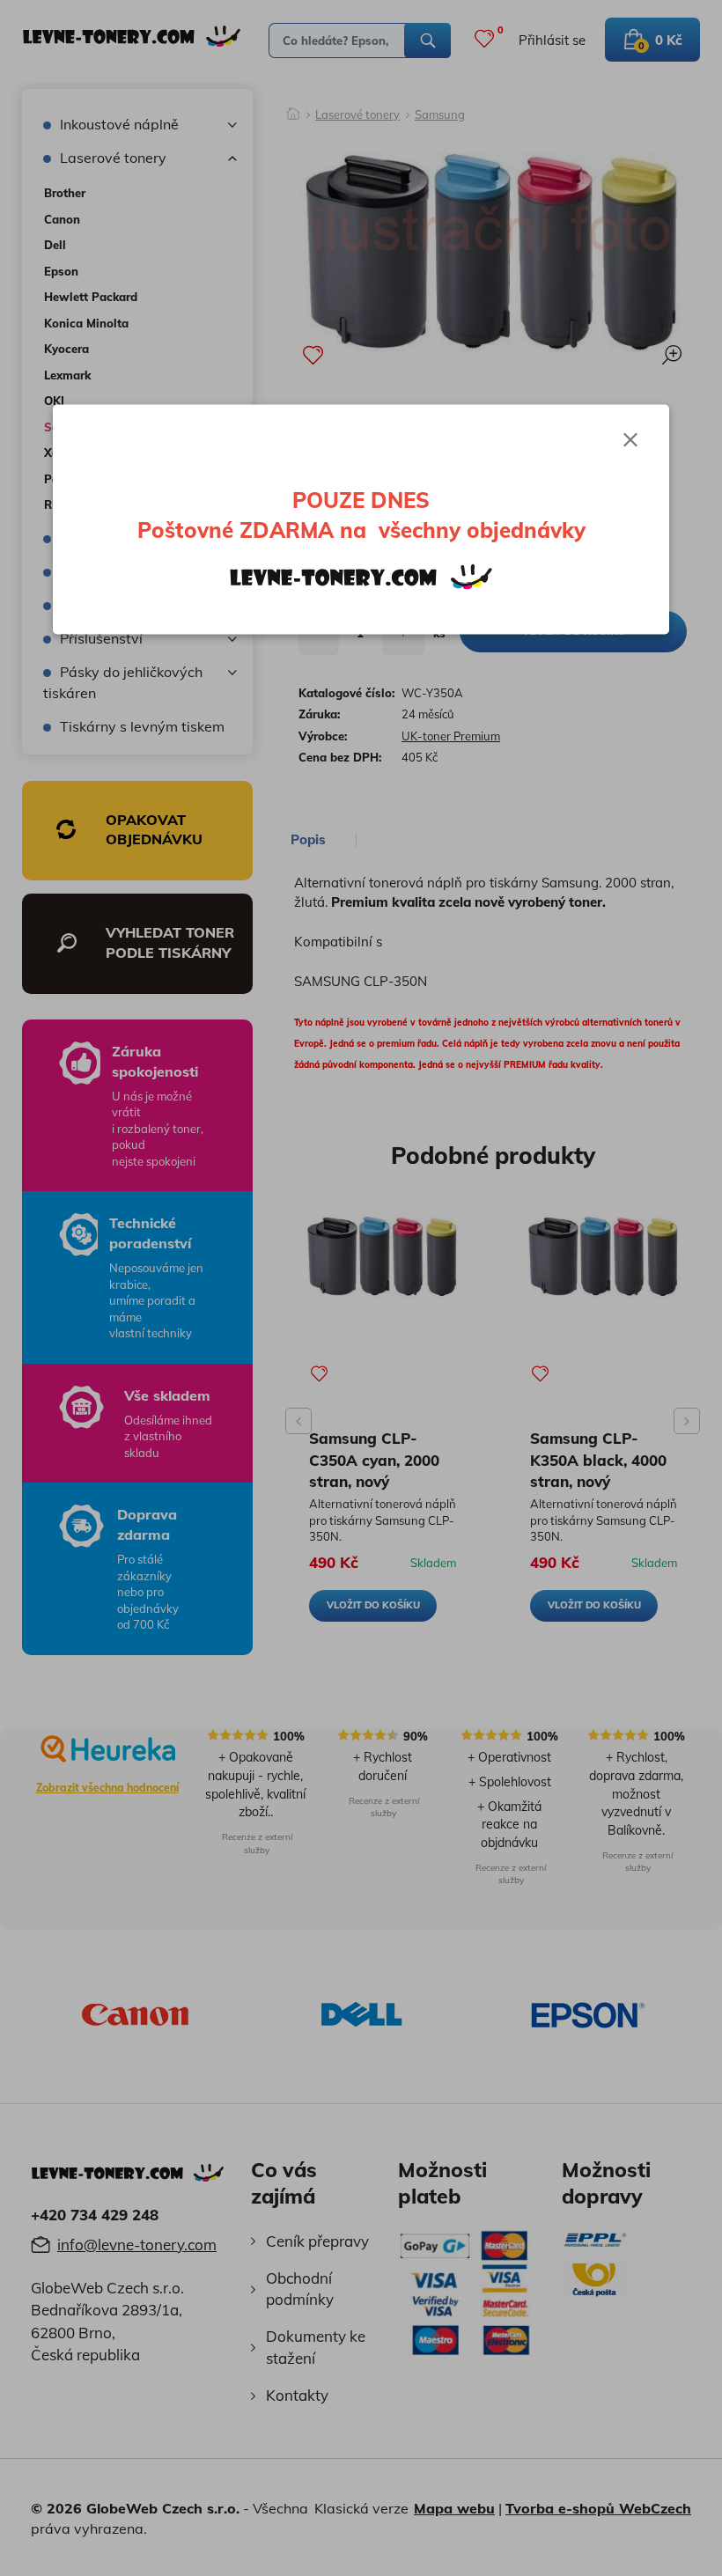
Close (630, 440)
